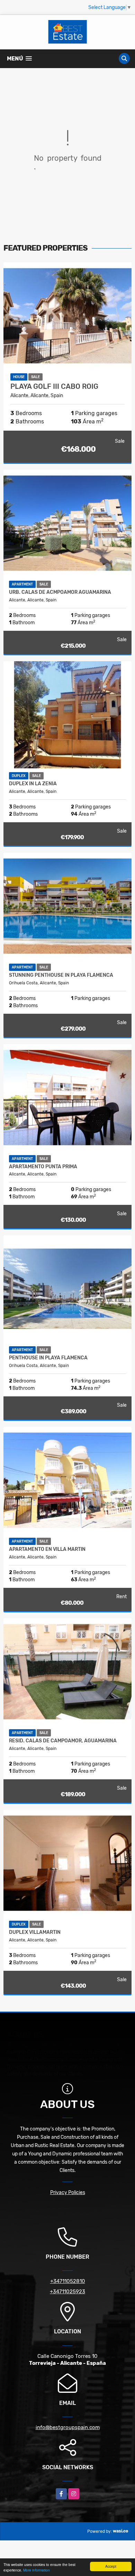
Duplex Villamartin (35, 1932)
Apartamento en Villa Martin (47, 1549)
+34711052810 (68, 2281)
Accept (111, 2566)
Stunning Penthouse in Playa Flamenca (61, 975)
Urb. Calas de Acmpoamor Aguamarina (60, 592)
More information (37, 2570)
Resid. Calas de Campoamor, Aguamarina (63, 1741)
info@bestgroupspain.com (68, 2427)
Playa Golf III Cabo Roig (54, 386)
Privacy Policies (68, 2193)
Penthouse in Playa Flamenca (48, 1358)
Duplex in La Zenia (33, 784)
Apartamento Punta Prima (43, 1167)
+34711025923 (67, 2292)
